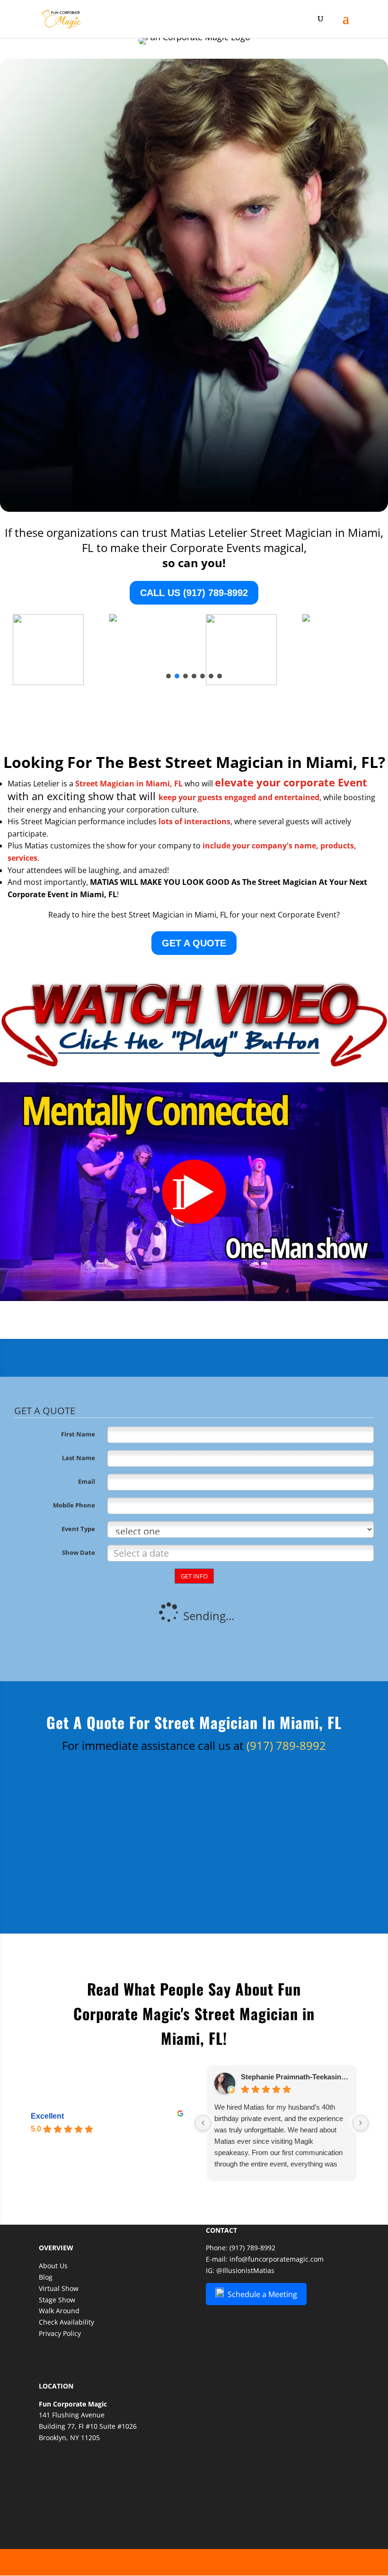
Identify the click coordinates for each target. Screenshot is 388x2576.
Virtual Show (59, 2288)
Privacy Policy (60, 2333)
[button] (168, 676)
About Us (53, 2266)
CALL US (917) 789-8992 (194, 593)
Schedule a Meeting (260, 2294)
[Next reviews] (361, 2123)
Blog (46, 2277)
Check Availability (66, 2322)
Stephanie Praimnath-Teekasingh (295, 2077)
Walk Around (59, 2311)
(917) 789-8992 (286, 1745)
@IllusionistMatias (245, 2270)
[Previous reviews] (203, 2123)
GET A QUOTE (194, 943)
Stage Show (57, 2300)
